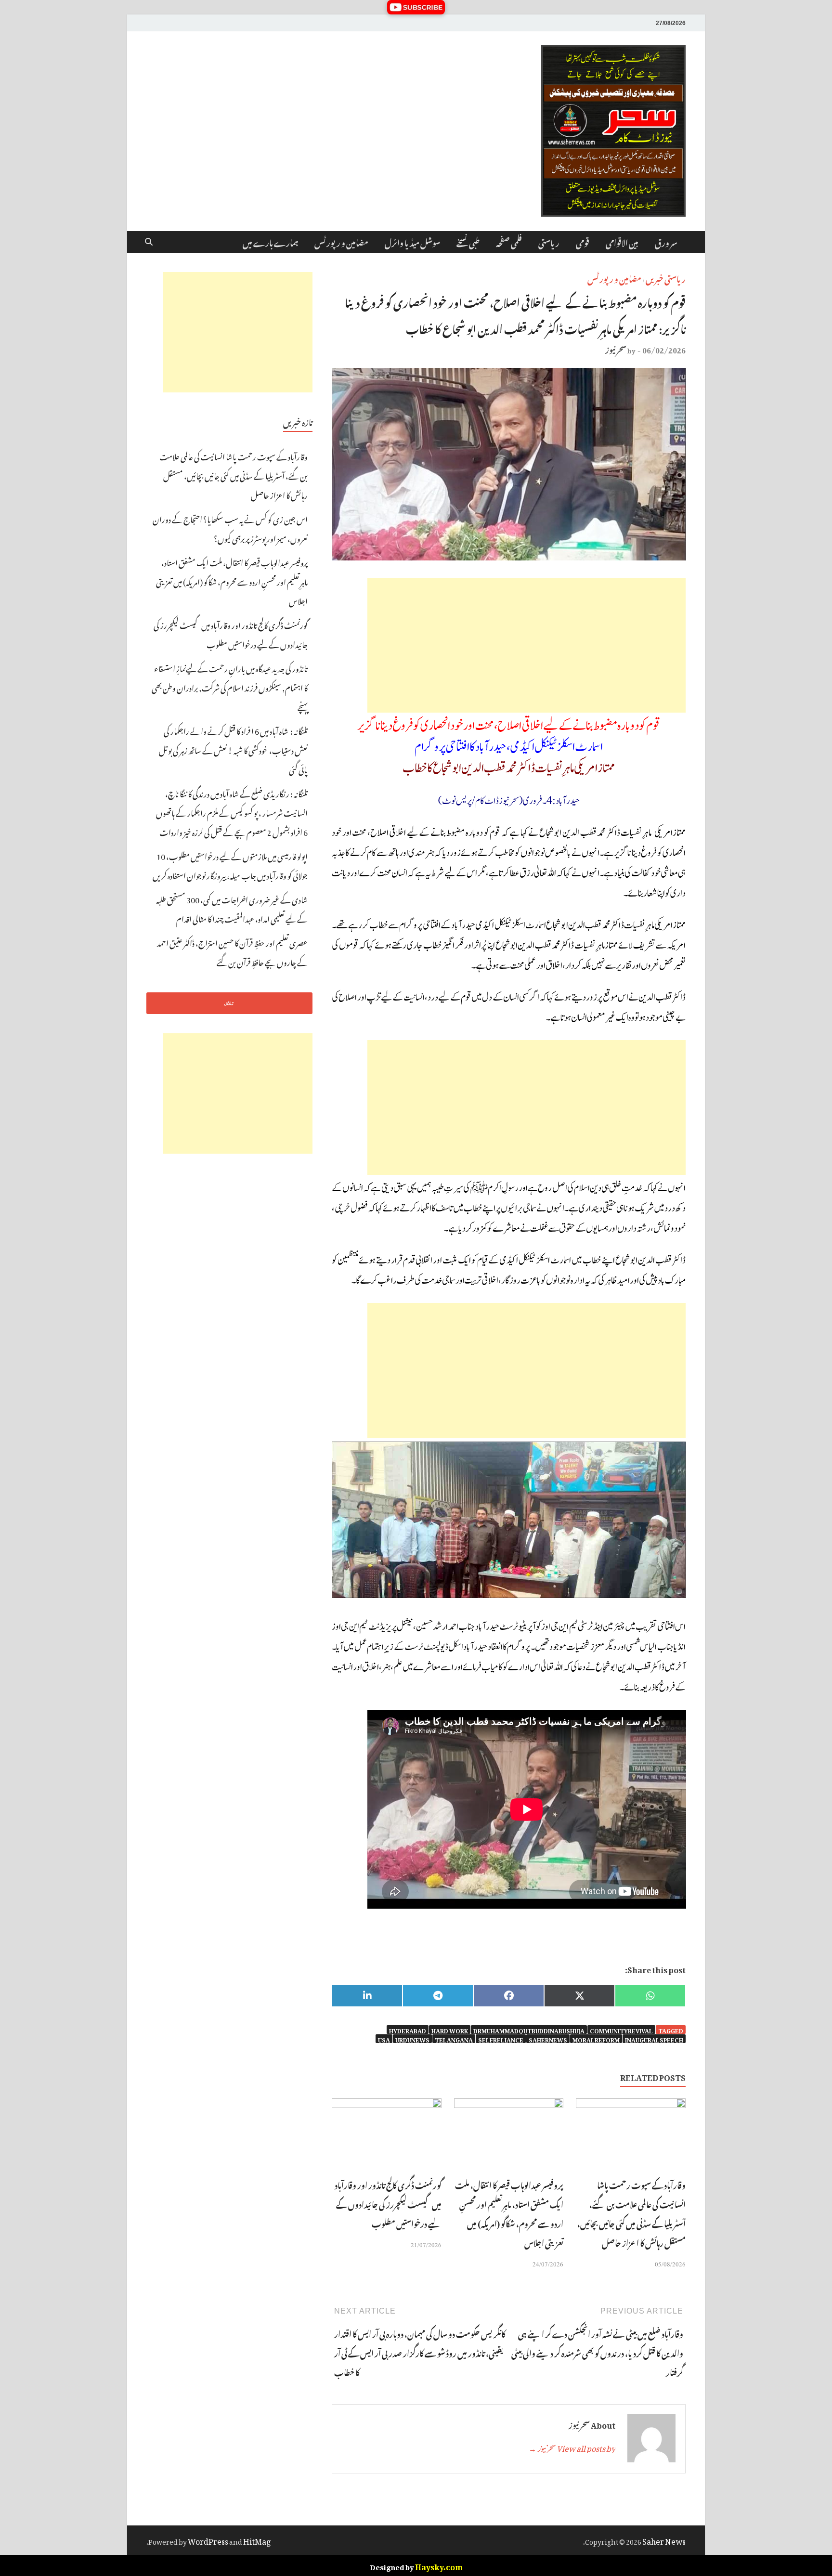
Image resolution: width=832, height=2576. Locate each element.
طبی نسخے (468, 242)
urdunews (412, 2039)
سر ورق (666, 242)
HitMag (257, 2540)
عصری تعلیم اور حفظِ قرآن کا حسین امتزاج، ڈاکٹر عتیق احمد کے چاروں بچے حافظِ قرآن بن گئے (232, 951)
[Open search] (149, 242)
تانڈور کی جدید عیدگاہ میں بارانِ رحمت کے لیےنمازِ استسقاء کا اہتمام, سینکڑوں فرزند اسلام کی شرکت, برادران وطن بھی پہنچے (230, 687)
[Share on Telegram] (438, 1996)
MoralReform (596, 2039)
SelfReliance (501, 2039)
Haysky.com (439, 2565)
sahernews (548, 2039)
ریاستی (549, 242)
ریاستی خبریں (666, 278)
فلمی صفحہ (509, 242)
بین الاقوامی (622, 242)
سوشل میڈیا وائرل (412, 242)
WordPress (208, 2540)
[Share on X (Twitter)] (579, 1996)
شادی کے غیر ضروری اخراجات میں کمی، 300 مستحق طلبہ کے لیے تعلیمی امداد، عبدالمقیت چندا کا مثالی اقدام (232, 908)
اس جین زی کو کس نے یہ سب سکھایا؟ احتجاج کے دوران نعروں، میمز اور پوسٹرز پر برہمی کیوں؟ (230, 528)
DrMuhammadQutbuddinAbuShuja (529, 2030)
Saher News (664, 2540)
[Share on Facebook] (509, 1996)
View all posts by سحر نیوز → (572, 2447)
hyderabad (408, 2030)
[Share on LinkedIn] (367, 1996)
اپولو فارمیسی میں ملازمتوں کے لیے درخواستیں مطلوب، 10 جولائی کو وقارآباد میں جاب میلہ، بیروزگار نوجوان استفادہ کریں (230, 865)
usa (384, 2039)
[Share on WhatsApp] (650, 1996)
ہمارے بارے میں (270, 242)
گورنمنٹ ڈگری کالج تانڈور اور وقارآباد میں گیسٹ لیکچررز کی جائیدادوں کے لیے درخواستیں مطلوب (388, 2203)
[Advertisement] (526, 645)
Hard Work (450, 2030)
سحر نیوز (616, 349)
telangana (454, 2039)
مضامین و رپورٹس (341, 242)
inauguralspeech (654, 2039)
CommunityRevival (621, 2030)
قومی (583, 242)
